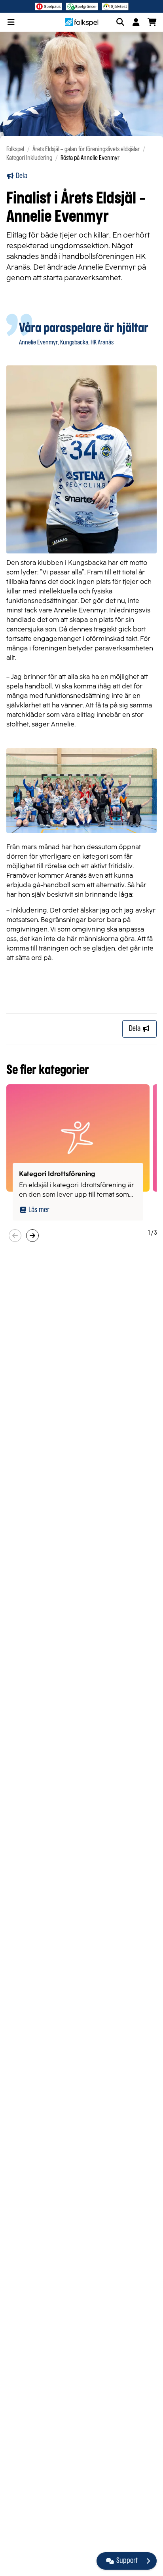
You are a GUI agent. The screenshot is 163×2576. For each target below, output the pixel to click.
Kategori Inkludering (29, 158)
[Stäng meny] (148, 2561)
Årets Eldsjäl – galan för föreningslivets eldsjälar (86, 149)
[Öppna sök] (120, 22)
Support (127, 2561)
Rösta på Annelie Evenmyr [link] (90, 158)
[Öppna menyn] (11, 22)
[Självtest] (115, 6)
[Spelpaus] (48, 6)
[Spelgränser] (82, 6)
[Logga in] (136, 22)
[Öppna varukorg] (152, 22)
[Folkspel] (82, 22)
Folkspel (15, 149)
